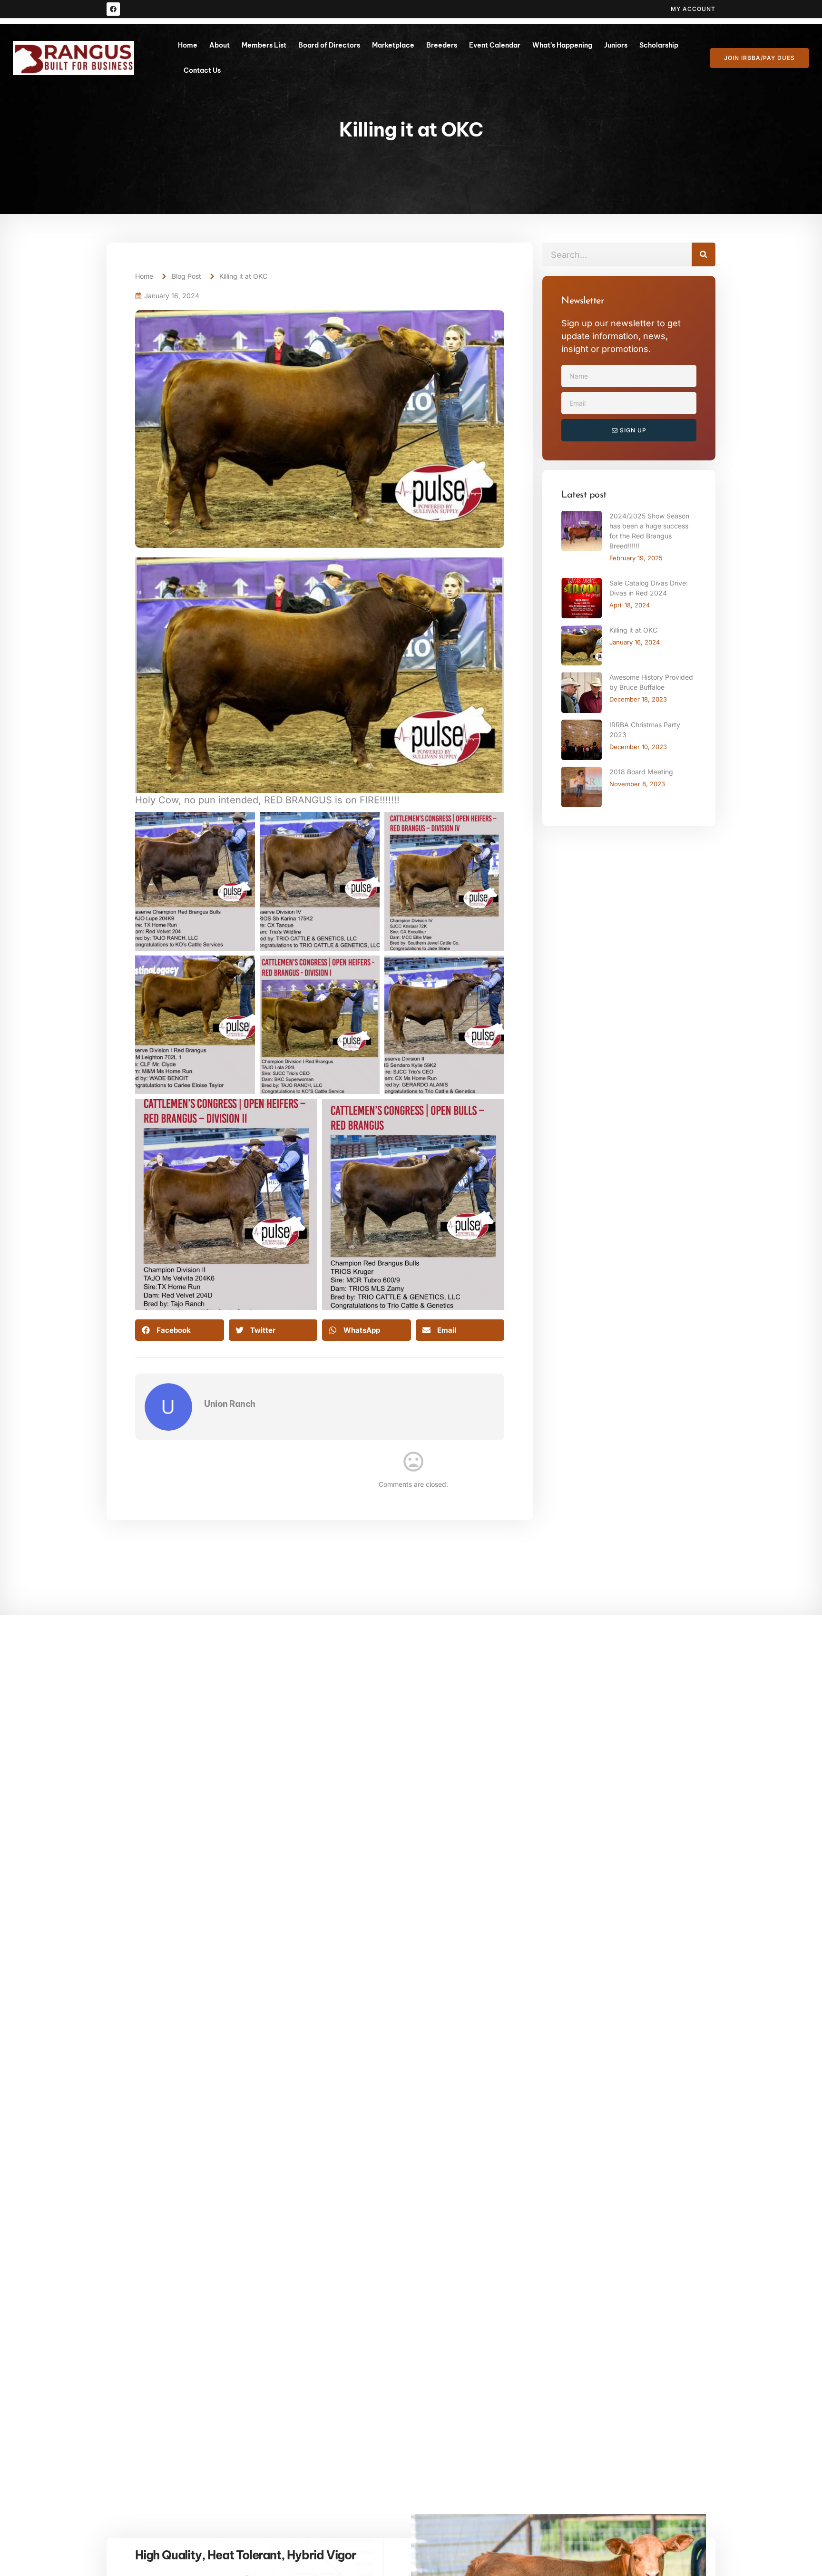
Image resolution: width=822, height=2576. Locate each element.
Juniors (616, 45)
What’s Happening (562, 45)
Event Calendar (495, 45)
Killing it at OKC (633, 630)
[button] (180, 1330)
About (220, 45)
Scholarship (659, 45)
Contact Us (202, 70)
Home (188, 45)
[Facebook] (113, 9)
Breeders (442, 45)
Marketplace (393, 45)
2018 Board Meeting (641, 772)
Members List (264, 45)
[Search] (704, 254)
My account (693, 9)
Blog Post (186, 276)
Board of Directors (329, 45)
